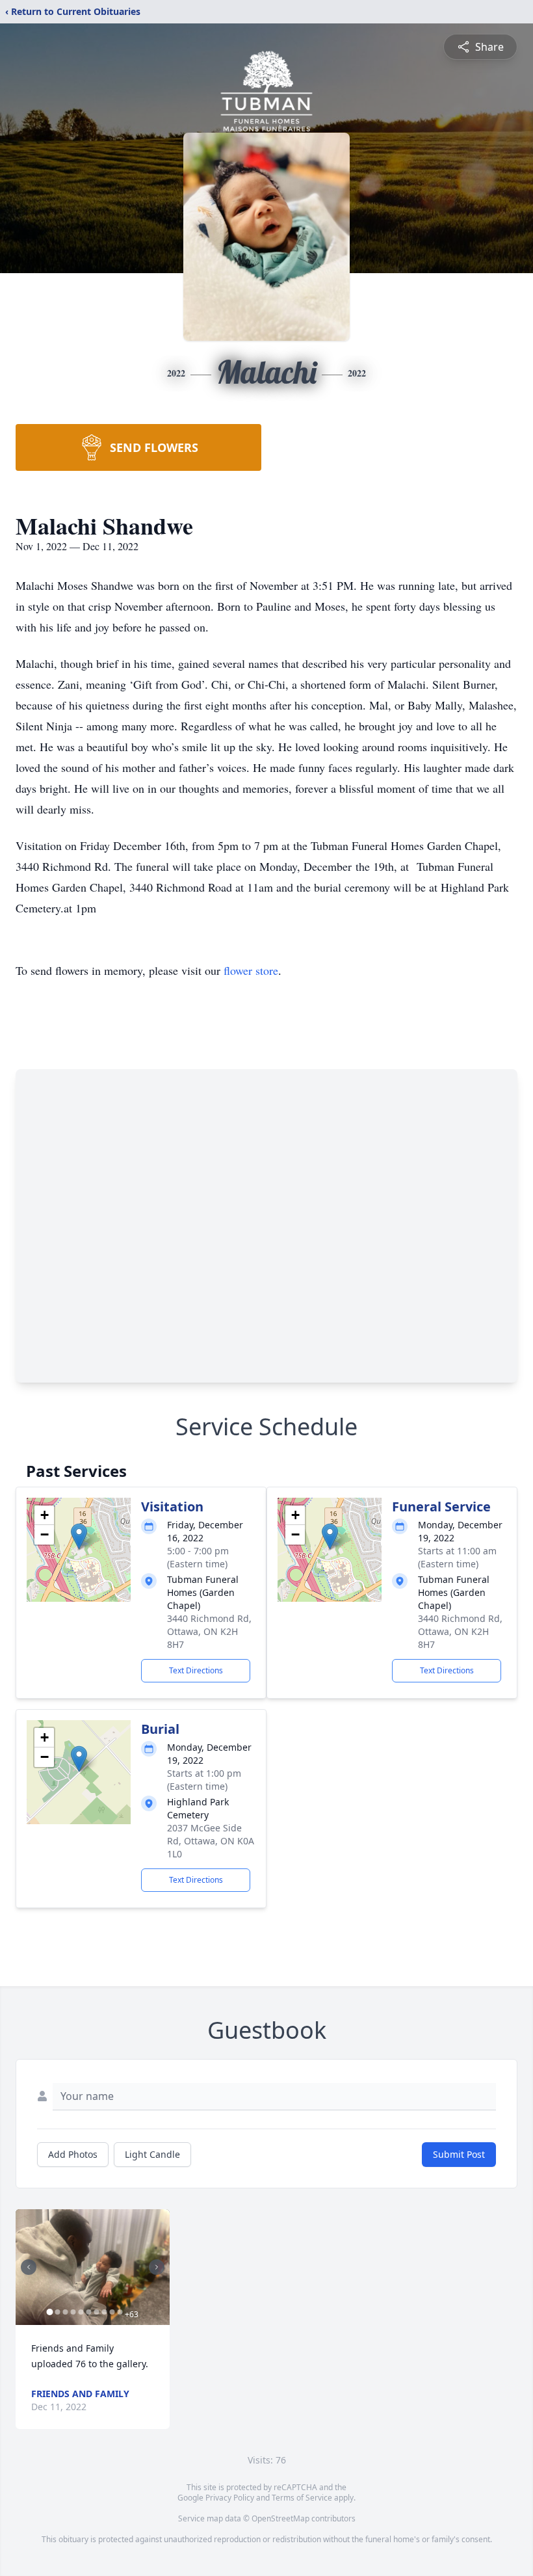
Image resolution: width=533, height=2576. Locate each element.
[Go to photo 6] (88, 2312)
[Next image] (157, 2267)
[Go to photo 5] (81, 2312)
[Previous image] (29, 2267)
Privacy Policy (230, 2498)
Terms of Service (302, 2498)
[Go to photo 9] (112, 2312)
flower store (251, 970)
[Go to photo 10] (120, 2312)
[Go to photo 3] (65, 2312)
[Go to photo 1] (49, 2312)
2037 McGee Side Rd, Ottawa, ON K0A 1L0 (211, 1841)
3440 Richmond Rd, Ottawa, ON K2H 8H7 (209, 1631)
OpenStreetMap (280, 2518)
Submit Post (459, 2154)
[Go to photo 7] (96, 2312)
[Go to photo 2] (57, 2312)
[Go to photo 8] (104, 2312)
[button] (79, 1536)
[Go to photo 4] (73, 2312)
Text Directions (196, 1670)
